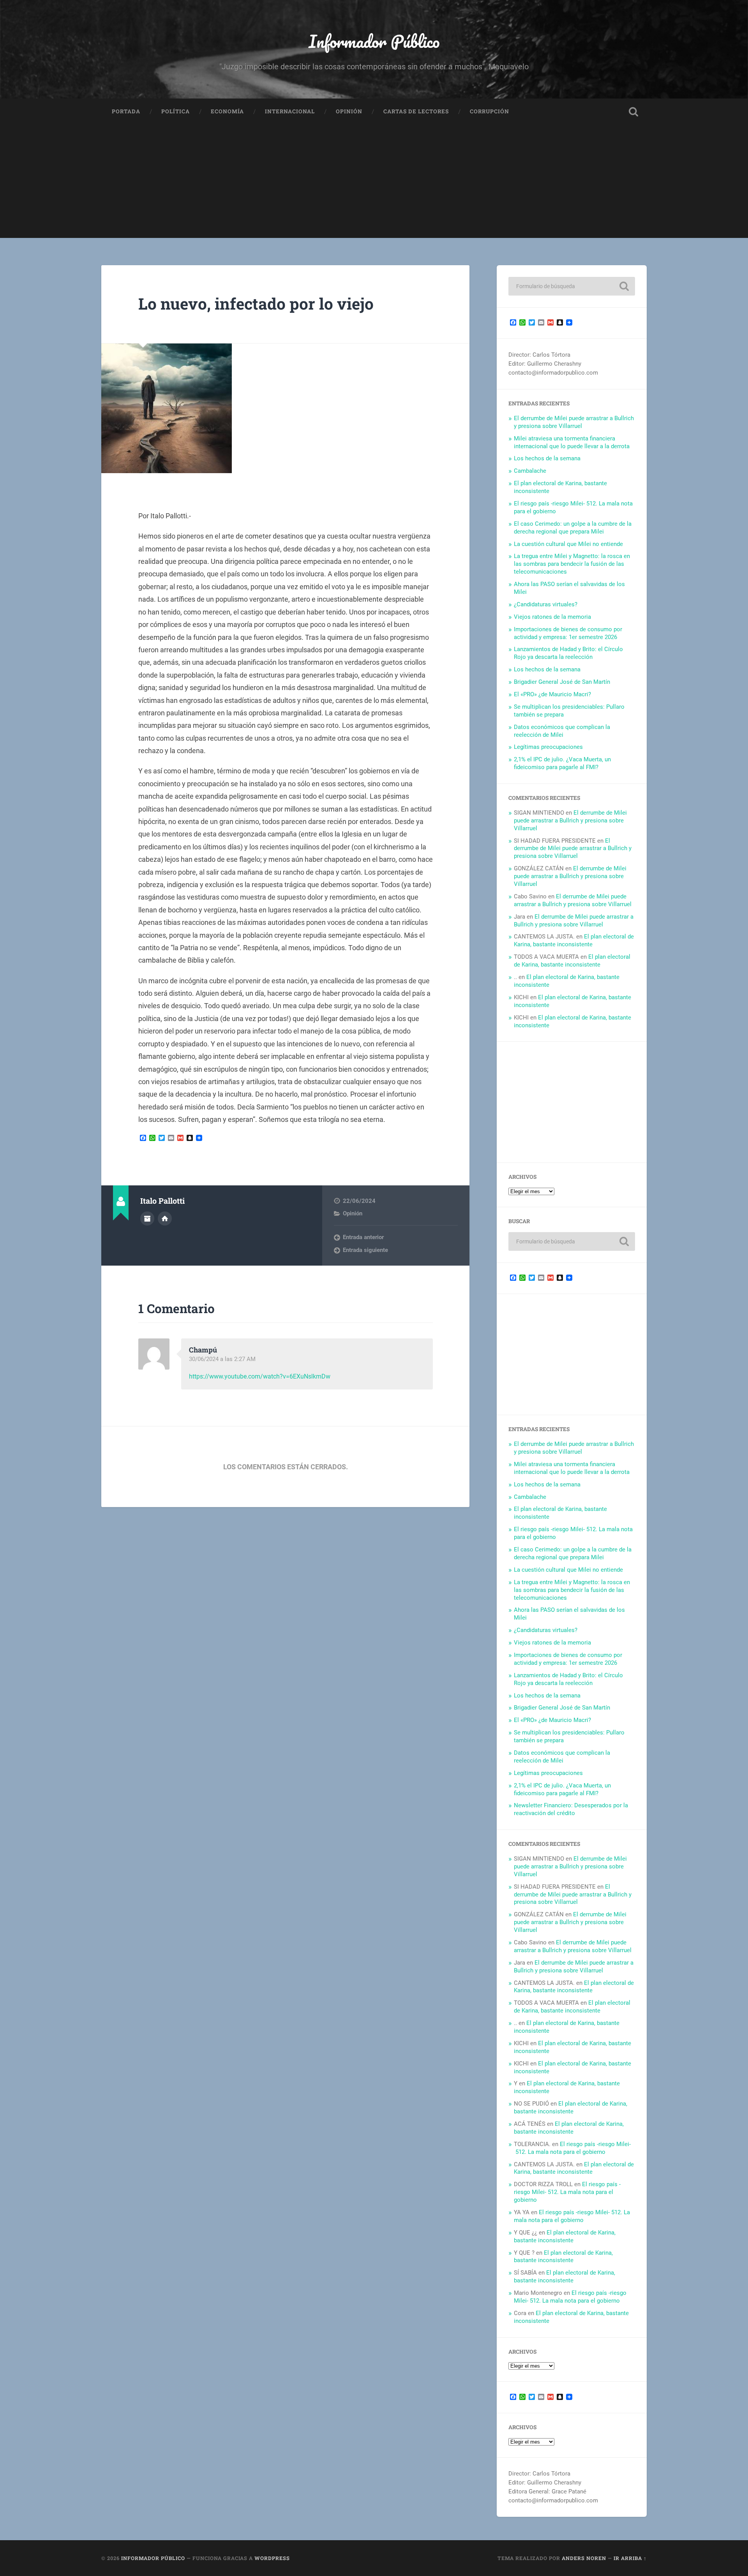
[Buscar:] (572, 286)
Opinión (349, 111)
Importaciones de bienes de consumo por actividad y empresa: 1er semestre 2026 (568, 633)
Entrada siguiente (365, 1250)
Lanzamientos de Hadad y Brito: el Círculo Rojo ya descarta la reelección (568, 653)
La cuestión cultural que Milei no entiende (568, 544)
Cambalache (530, 471)
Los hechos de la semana (547, 458)
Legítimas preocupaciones (548, 747)
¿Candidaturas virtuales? (546, 604)
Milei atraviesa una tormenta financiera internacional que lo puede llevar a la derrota (572, 442)
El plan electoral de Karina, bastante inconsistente (574, 940)
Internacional (290, 111)
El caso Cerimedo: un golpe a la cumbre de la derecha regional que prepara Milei (573, 528)
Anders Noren (584, 2558)
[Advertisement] (374, 183)
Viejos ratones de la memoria (552, 617)
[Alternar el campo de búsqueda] (633, 112)
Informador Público (374, 41)
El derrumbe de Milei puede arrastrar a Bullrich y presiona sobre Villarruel (574, 422)
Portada (126, 111)
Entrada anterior (363, 1237)
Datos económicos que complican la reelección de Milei (562, 731)
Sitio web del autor (165, 1218)
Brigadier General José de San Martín (562, 682)
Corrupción (490, 111)
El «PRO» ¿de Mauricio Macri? (552, 694)
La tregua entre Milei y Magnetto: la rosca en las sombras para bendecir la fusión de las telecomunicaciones (572, 564)
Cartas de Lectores (416, 111)
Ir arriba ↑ (630, 2558)
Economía (227, 111)
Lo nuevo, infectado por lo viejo (256, 304)
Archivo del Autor (147, 1218)
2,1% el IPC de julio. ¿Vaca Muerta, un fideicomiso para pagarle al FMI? (562, 763)
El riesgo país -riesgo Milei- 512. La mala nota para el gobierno (572, 2148)
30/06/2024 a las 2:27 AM (222, 1359)
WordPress (272, 2558)
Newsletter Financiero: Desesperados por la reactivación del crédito (571, 1809)
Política (176, 111)
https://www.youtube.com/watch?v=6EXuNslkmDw (260, 1376)
